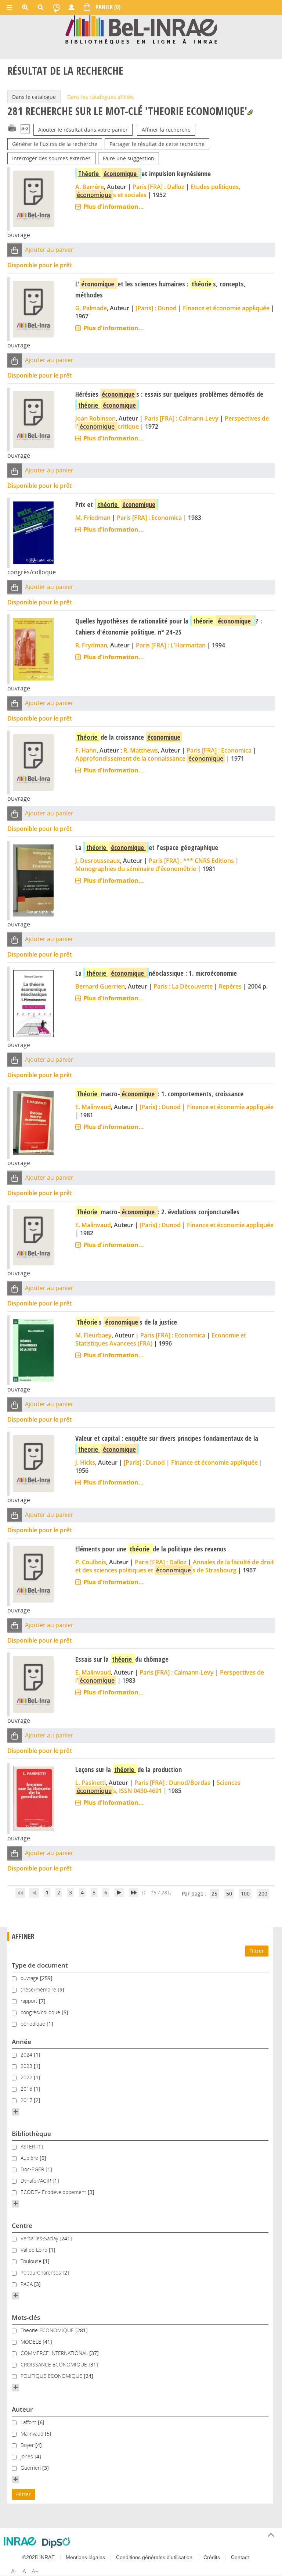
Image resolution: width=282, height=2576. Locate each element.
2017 (27, 2100)
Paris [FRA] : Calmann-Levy (181, 418)
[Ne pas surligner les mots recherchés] (250, 112)
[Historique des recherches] (57, 7)
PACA (27, 2284)
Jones (28, 2456)
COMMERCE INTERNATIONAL (55, 2353)
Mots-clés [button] (26, 2317)
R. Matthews (141, 750)
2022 (27, 2077)
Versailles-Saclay (40, 2238)
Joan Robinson (95, 418)
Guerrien (31, 2468)
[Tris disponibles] (25, 130)
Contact (240, 2557)
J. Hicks (85, 1462)
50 (229, 1893)
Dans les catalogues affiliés (100, 97)
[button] (15, 250)
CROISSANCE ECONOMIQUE (55, 2364)
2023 (27, 2066)
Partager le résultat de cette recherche (157, 144)
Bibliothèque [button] (31, 2134)
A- (14, 2571)
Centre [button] (22, 2225)
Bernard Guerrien (100, 986)
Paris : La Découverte (183, 986)
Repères (230, 986)
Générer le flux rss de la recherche (55, 144)
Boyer (28, 2445)
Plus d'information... (114, 207)
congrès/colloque (41, 2012)
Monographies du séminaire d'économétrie (136, 869)
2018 (27, 2089)
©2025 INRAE (39, 2557)
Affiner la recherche (166, 130)
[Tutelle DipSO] (56, 2543)
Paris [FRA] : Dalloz (158, 187)
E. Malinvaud (93, 1107)
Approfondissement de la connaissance (149, 758)
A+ (35, 2571)
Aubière (30, 2158)
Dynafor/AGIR (37, 2181)
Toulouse (32, 2261)
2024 (27, 2055)
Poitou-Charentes (41, 2273)
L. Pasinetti (91, 1783)
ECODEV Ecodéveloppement (54, 2192)
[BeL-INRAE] (141, 29)
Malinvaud (33, 2434)
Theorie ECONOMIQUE (48, 2330)
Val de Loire (35, 2250)
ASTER (28, 2146)
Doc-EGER (33, 2169)
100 (245, 1893)
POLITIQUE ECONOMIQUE (52, 2376)
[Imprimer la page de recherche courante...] (12, 127)
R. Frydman (91, 645)
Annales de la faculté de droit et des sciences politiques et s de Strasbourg (175, 1566)
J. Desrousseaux (98, 861)
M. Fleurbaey (93, 1335)
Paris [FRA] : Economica (149, 518)
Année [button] (21, 2042)
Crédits (212, 2557)
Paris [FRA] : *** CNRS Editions (191, 861)
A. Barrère (90, 187)
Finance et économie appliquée (226, 308)
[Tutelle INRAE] (20, 2541)
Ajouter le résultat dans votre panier (83, 130)
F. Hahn (86, 750)
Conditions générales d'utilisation (154, 2557)
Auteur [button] (22, 2409)
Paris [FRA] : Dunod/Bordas (172, 1783)
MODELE (32, 2342)
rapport (30, 2001)
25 (214, 1893)
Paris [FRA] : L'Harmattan (171, 645)
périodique (34, 2024)
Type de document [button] (40, 1965)
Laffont (29, 2422)
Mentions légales (85, 2557)
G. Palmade (91, 308)
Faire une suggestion (129, 158)
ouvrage (30, 1978)
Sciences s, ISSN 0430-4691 (159, 1787)
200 (263, 1893)
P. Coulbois (91, 1562)
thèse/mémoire (39, 1989)
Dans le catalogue (34, 97)
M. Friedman (93, 518)
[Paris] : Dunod (156, 308)
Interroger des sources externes (51, 158)
